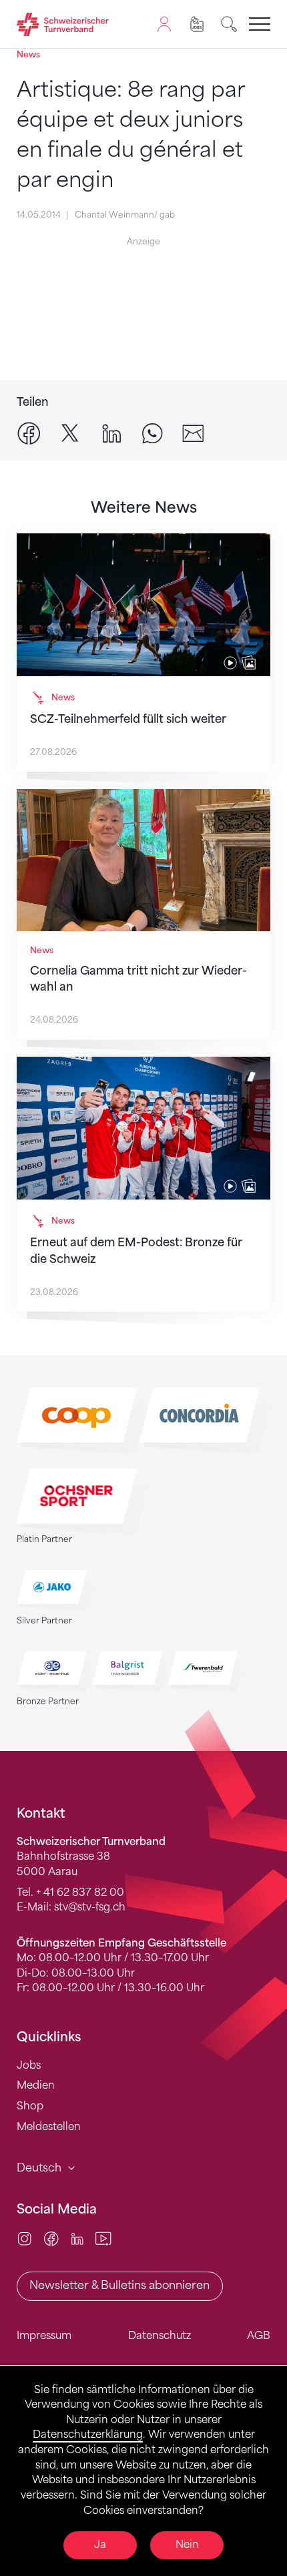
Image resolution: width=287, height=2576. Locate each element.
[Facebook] (51, 2238)
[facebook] (29, 433)
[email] (193, 433)
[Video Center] (103, 2238)
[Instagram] (24, 2238)
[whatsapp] (153, 433)
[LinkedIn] (77, 2238)
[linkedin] (112, 433)
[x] (70, 433)
